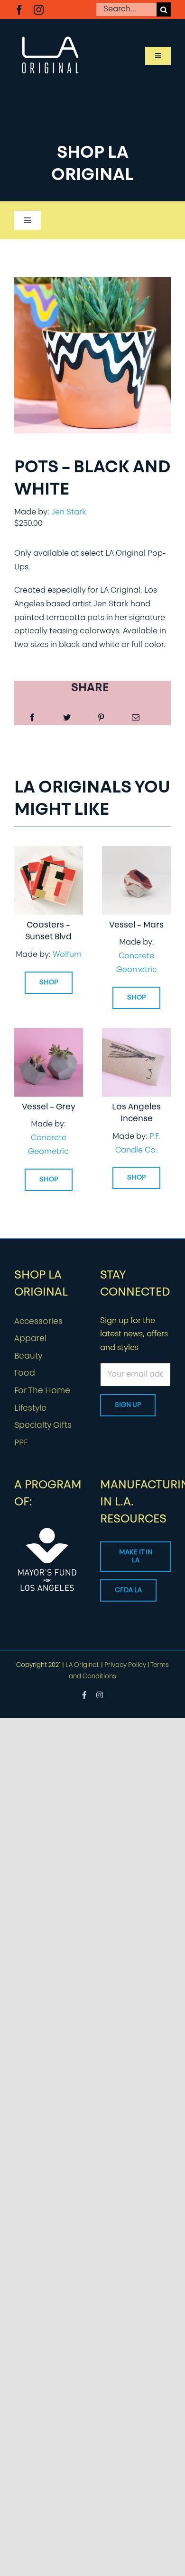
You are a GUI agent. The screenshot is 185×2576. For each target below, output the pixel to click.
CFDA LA (128, 1590)
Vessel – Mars (136, 925)
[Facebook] (32, 718)
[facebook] (19, 10)
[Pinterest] (101, 718)
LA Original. (83, 1665)
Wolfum (67, 955)
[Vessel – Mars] (136, 853)
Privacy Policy (125, 1665)
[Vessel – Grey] (49, 1035)
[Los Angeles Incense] (136, 1035)
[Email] (136, 718)
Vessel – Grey (49, 1107)
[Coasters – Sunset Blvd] (49, 853)
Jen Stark (69, 513)
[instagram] (39, 10)
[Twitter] (67, 718)
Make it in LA (136, 1557)
